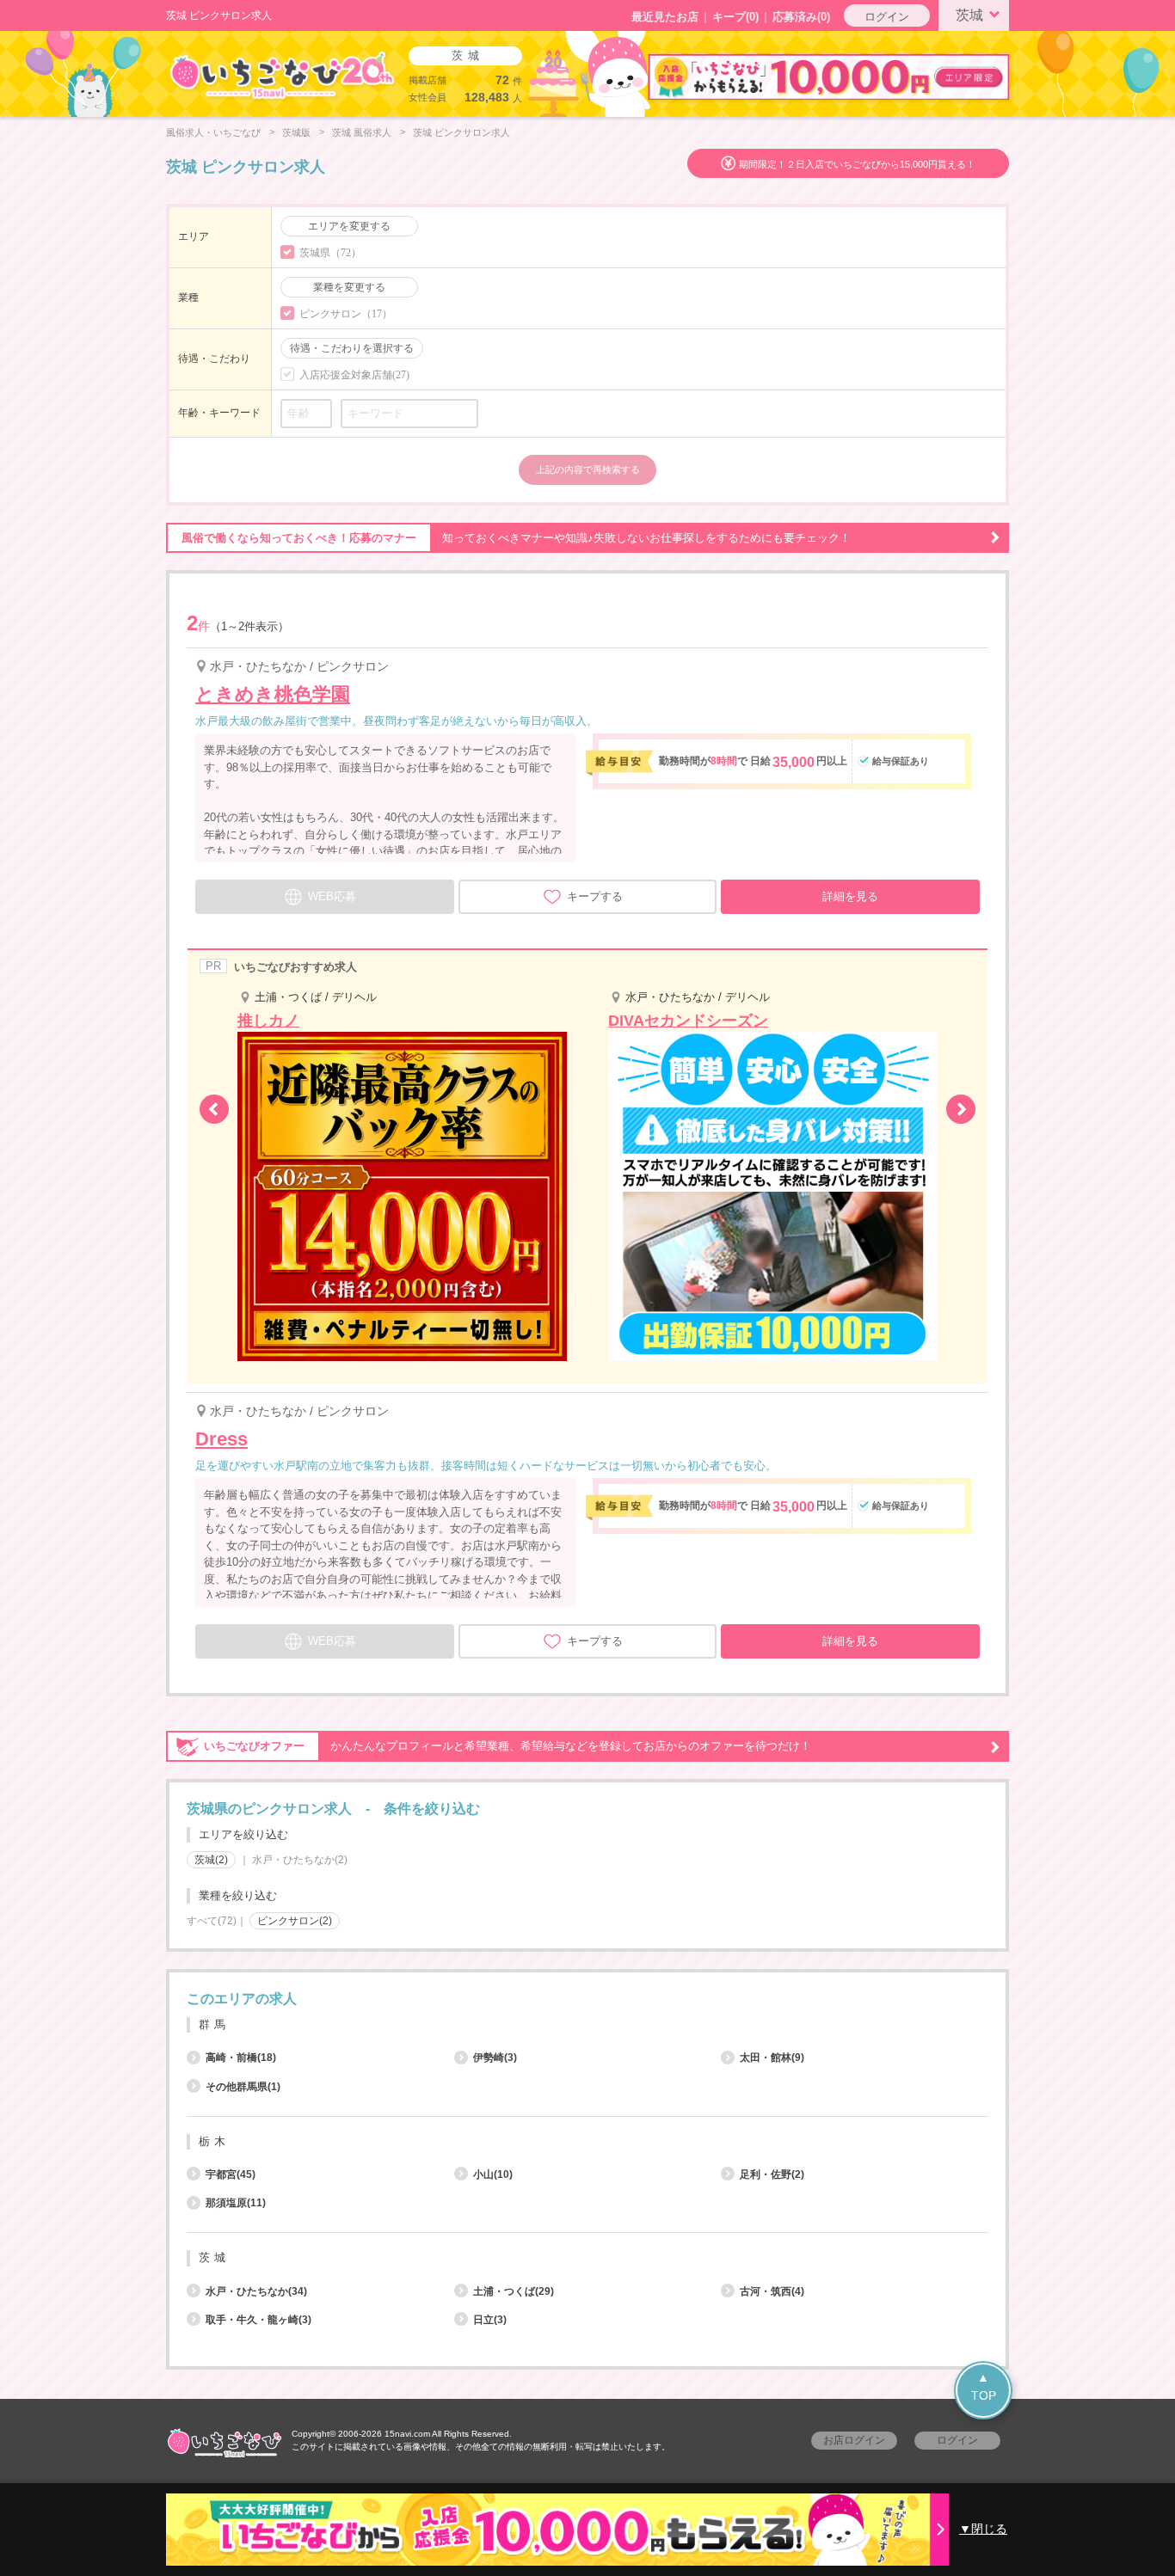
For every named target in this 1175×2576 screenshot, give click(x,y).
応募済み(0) (801, 17)
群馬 (214, 2024)
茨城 (969, 15)
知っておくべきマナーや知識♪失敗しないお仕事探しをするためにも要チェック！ (516, 538)
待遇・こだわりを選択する (352, 348)
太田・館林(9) (772, 2058)
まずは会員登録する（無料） (587, 1958)
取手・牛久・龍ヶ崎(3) (258, 2320)
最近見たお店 (665, 17)
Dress (221, 1439)
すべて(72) (212, 1921)
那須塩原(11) (236, 2203)
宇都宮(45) (231, 2174)
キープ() (735, 17)
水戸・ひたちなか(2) (300, 1860)
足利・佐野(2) (772, 2174)
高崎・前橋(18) (241, 2058)
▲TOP (984, 2386)
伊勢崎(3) (495, 2058)
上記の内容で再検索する (588, 469)
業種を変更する (349, 287)
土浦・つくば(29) (514, 2291)
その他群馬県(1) (243, 2087)
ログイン (887, 17)
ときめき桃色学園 (273, 694)
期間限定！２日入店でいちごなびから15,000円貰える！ (857, 164)
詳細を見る (850, 896)
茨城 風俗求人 (362, 132)
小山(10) (493, 2174)
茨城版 (296, 132)
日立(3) (490, 2320)
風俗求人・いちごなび (213, 132)
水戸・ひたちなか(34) (256, 2291)
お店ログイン (854, 2440)
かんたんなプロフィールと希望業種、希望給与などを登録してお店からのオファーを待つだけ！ (508, 1746)
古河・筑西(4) (772, 2291)
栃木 (214, 2141)
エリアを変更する (349, 226)
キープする (595, 896)
